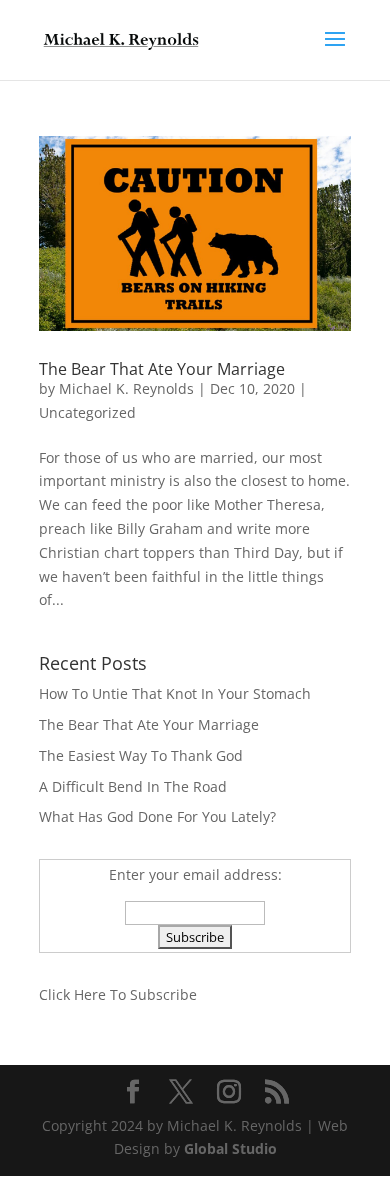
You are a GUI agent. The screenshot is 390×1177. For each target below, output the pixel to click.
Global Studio (230, 1148)
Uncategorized (87, 412)
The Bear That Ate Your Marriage (162, 369)
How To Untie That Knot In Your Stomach (175, 693)
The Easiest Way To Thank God (141, 755)
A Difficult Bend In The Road (133, 786)
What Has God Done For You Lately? (157, 816)
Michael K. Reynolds (126, 388)
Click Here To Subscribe (118, 994)
